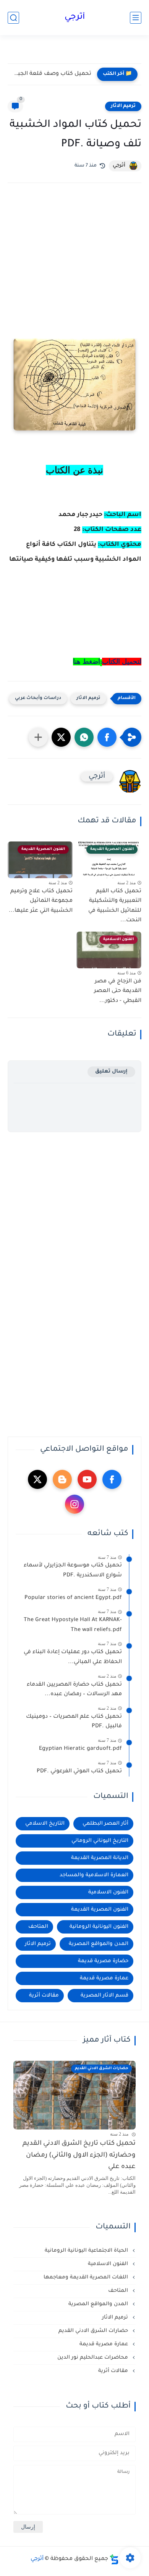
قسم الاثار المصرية (104, 1996)
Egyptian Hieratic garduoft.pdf (80, 1749)
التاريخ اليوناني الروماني (100, 1841)
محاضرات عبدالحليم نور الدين (93, 2358)
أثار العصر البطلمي (105, 1824)
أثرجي (75, 18)
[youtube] (87, 1479)
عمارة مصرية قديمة (104, 1978)
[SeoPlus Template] (114, 2559)
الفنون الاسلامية (108, 1892)
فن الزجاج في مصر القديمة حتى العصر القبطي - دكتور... (118, 991)
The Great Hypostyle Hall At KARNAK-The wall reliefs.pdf (73, 1625)
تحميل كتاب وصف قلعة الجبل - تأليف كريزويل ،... (51, 74)
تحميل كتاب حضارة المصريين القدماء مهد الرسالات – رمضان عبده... (74, 1690)
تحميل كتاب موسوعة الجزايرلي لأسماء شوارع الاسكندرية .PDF (73, 1571)
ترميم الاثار (123, 106)
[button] (107, 737)
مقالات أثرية (44, 1996)
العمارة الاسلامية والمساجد (94, 1875)
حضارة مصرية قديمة (103, 1961)
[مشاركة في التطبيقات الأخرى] (38, 737)
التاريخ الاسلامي (45, 1824)
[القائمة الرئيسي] (136, 18)
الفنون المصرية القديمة (100, 1910)
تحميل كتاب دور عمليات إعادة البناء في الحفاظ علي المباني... (73, 1657)
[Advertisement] (74, 264)
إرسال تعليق (111, 1072)
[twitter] (37, 1479)
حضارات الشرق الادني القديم (94, 2331)
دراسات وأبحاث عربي (38, 698)
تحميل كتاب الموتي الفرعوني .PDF (79, 1772)
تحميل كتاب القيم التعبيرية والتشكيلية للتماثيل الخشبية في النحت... (115, 906)
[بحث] (13, 18)
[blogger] (62, 1479)
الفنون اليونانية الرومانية (99, 1927)
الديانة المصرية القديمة (100, 1858)
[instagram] (74, 1504)
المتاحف (38, 1927)
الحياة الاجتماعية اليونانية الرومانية (87, 2251)
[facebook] (112, 1479)
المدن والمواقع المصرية (99, 1944)
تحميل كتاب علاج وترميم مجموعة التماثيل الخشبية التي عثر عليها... (41, 901)
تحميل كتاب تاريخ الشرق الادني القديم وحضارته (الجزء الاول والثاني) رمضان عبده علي (79, 2155)
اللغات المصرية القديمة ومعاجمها (87, 2277)
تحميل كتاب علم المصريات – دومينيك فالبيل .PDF (74, 1722)
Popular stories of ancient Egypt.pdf (73, 1598)
